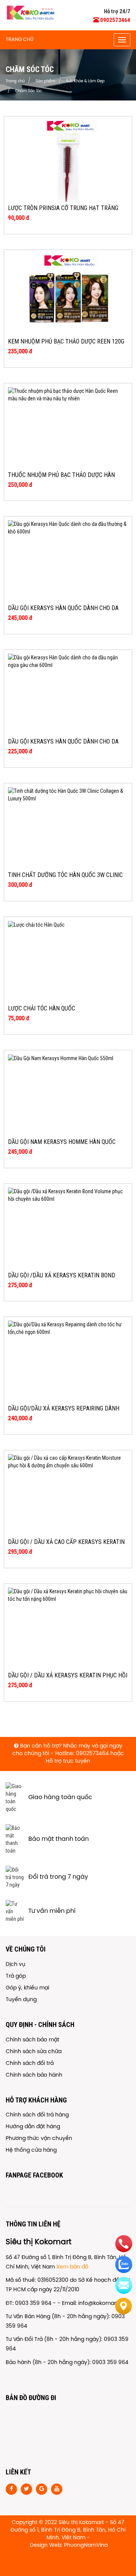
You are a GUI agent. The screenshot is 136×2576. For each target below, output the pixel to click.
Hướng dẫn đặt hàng (33, 2127)
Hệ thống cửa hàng (31, 2150)
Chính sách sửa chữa (34, 2052)
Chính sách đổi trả (30, 2064)
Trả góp (16, 1976)
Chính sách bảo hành (34, 2075)
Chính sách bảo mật (32, 2040)
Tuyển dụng (21, 2000)
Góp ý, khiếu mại (27, 1988)
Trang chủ (20, 40)
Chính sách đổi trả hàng (37, 2115)
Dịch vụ (15, 1965)
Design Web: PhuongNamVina (69, 2545)
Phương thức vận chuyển (39, 2139)
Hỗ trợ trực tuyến (68, 1761)
